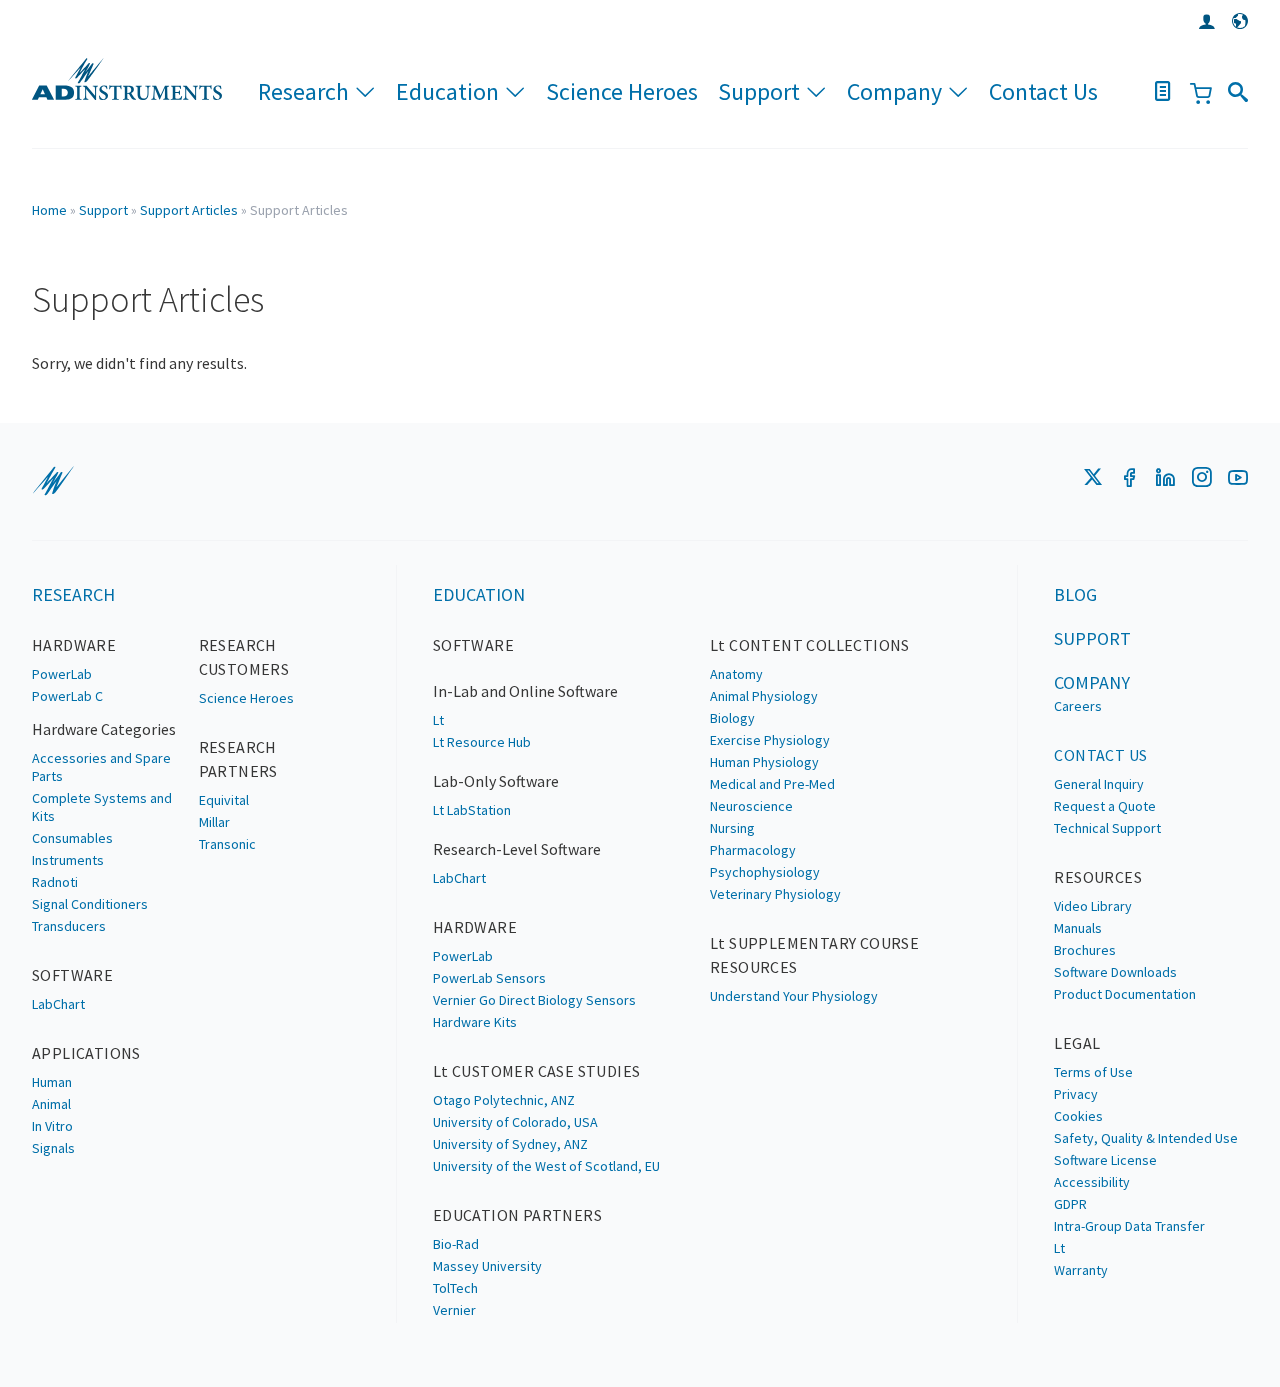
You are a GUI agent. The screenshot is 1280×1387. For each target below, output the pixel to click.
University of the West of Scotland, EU (546, 1166)
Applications (86, 1053)
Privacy (1076, 1094)
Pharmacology (753, 850)
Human (52, 1082)
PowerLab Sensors (489, 978)
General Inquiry (1099, 784)
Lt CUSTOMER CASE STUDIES (537, 1071)
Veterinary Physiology (775, 894)
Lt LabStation (472, 810)
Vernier (454, 1310)
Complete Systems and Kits (102, 807)
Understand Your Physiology (794, 996)
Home (49, 210)
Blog (1075, 594)
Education (447, 91)
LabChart (58, 1004)
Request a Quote (1105, 806)
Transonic (227, 844)
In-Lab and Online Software (525, 691)
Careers (1078, 706)
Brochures (1085, 950)
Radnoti (55, 882)
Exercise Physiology (770, 740)
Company (894, 91)
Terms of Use (1093, 1072)
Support (759, 91)
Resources (1098, 877)
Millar (214, 822)
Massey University (487, 1266)
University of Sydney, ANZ (510, 1144)
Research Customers (244, 657)
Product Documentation (1125, 994)
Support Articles (189, 210)
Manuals (1078, 928)
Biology (732, 718)
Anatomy (736, 674)
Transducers (69, 926)
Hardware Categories (104, 729)
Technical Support (1107, 828)
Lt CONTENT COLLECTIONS (810, 645)
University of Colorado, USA (515, 1122)
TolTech (455, 1288)
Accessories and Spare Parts (101, 767)
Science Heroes (622, 91)
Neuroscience (751, 806)
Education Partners (517, 1215)
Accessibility (1092, 1182)
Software (72, 975)
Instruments (68, 860)
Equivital (224, 800)
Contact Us (1043, 91)
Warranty (1081, 1270)
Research (303, 91)
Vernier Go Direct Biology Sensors (534, 1000)
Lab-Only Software (496, 781)
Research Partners (238, 759)
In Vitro (52, 1126)
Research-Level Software (517, 849)
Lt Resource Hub (482, 742)
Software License (1105, 1160)
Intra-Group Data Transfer (1129, 1226)
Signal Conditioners (90, 904)
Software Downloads (1115, 972)
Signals (53, 1148)
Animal (51, 1104)
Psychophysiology (765, 872)
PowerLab (62, 674)
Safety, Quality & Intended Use (1146, 1138)
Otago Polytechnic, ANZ (504, 1100)
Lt (438, 720)
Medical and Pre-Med (772, 784)
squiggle (53, 481)
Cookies (1078, 1116)
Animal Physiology (764, 696)
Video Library (1093, 906)
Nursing (732, 828)
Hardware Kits (475, 1022)
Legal (1077, 1043)
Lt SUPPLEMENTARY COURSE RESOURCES (814, 955)
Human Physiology (764, 762)
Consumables (72, 838)
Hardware (74, 645)
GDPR (1070, 1204)
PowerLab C (67, 696)
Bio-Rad (456, 1244)
